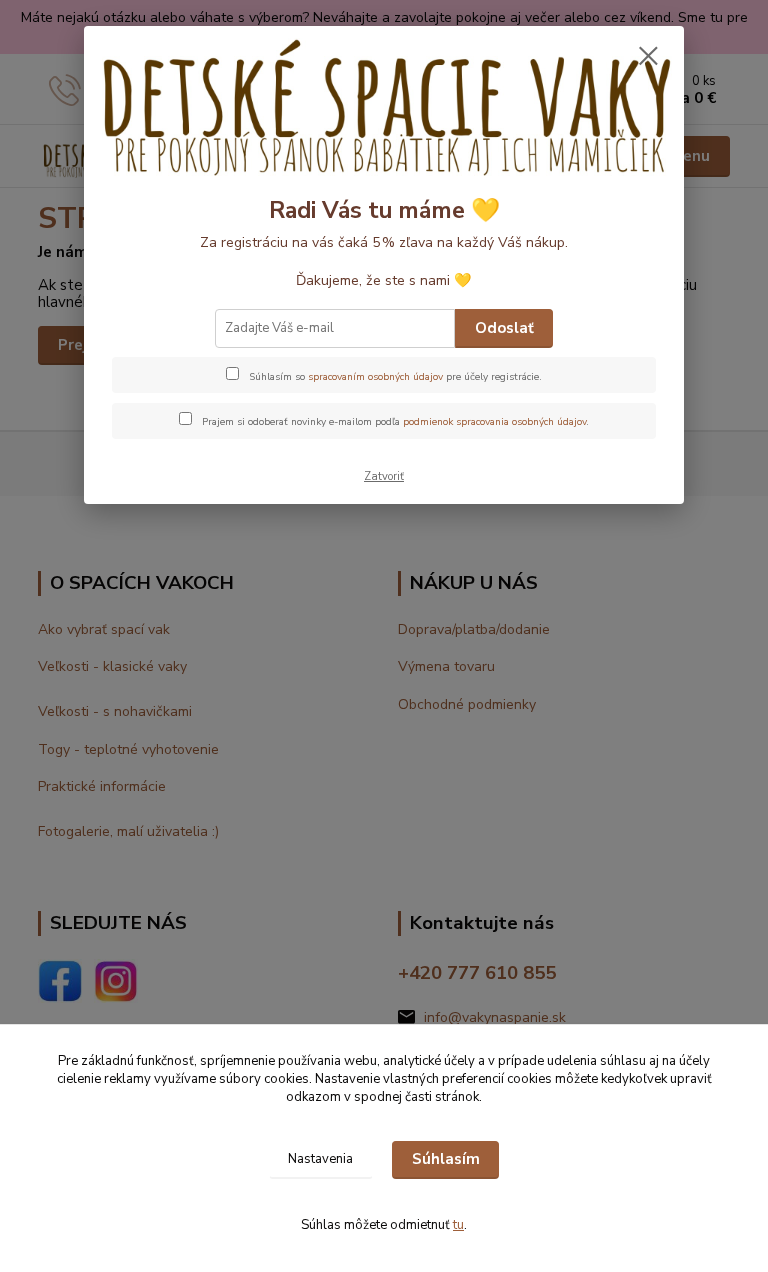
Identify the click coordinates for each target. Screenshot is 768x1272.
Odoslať (504, 328)
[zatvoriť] (648, 57)
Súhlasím (446, 1159)
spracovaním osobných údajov (375, 377)
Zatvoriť (384, 476)
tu (458, 1225)
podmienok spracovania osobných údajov (494, 422)
